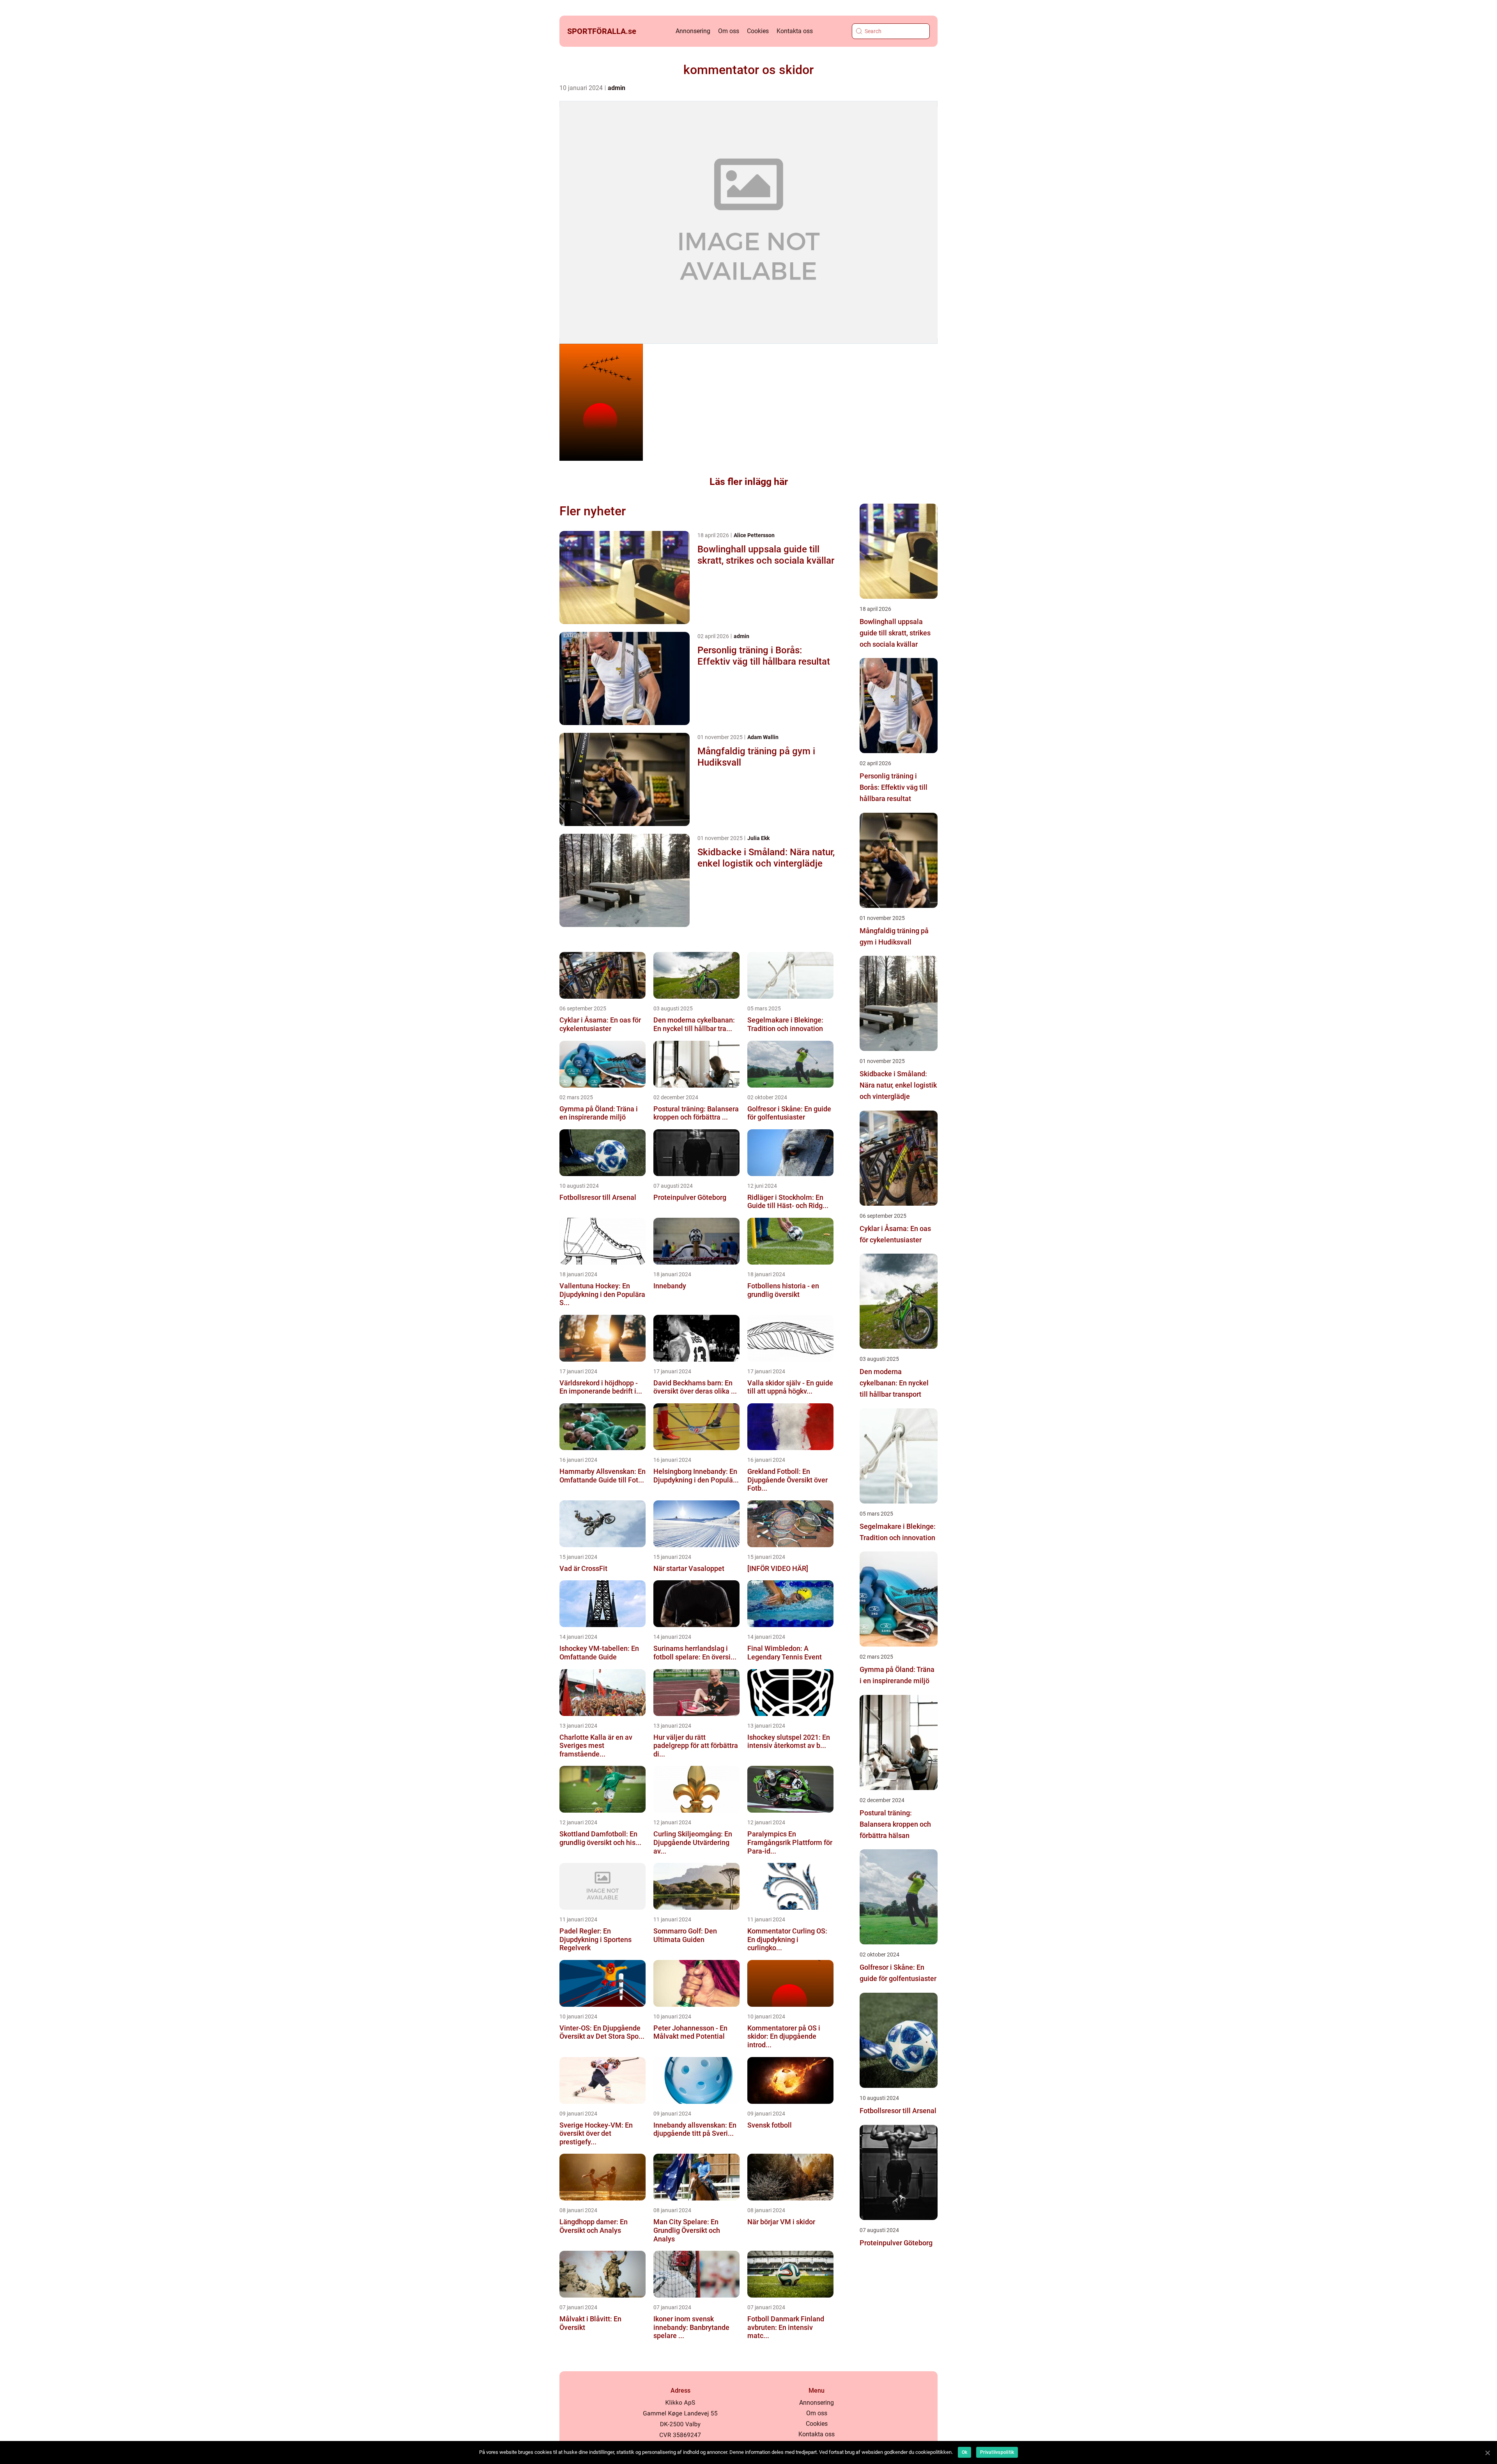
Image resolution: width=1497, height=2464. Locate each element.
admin (617, 88)
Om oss (729, 31)
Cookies (758, 31)
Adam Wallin (763, 737)
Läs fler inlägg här (749, 482)
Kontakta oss (795, 31)
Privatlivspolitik (997, 2452)
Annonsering (693, 31)
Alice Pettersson (754, 535)
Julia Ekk (758, 838)
